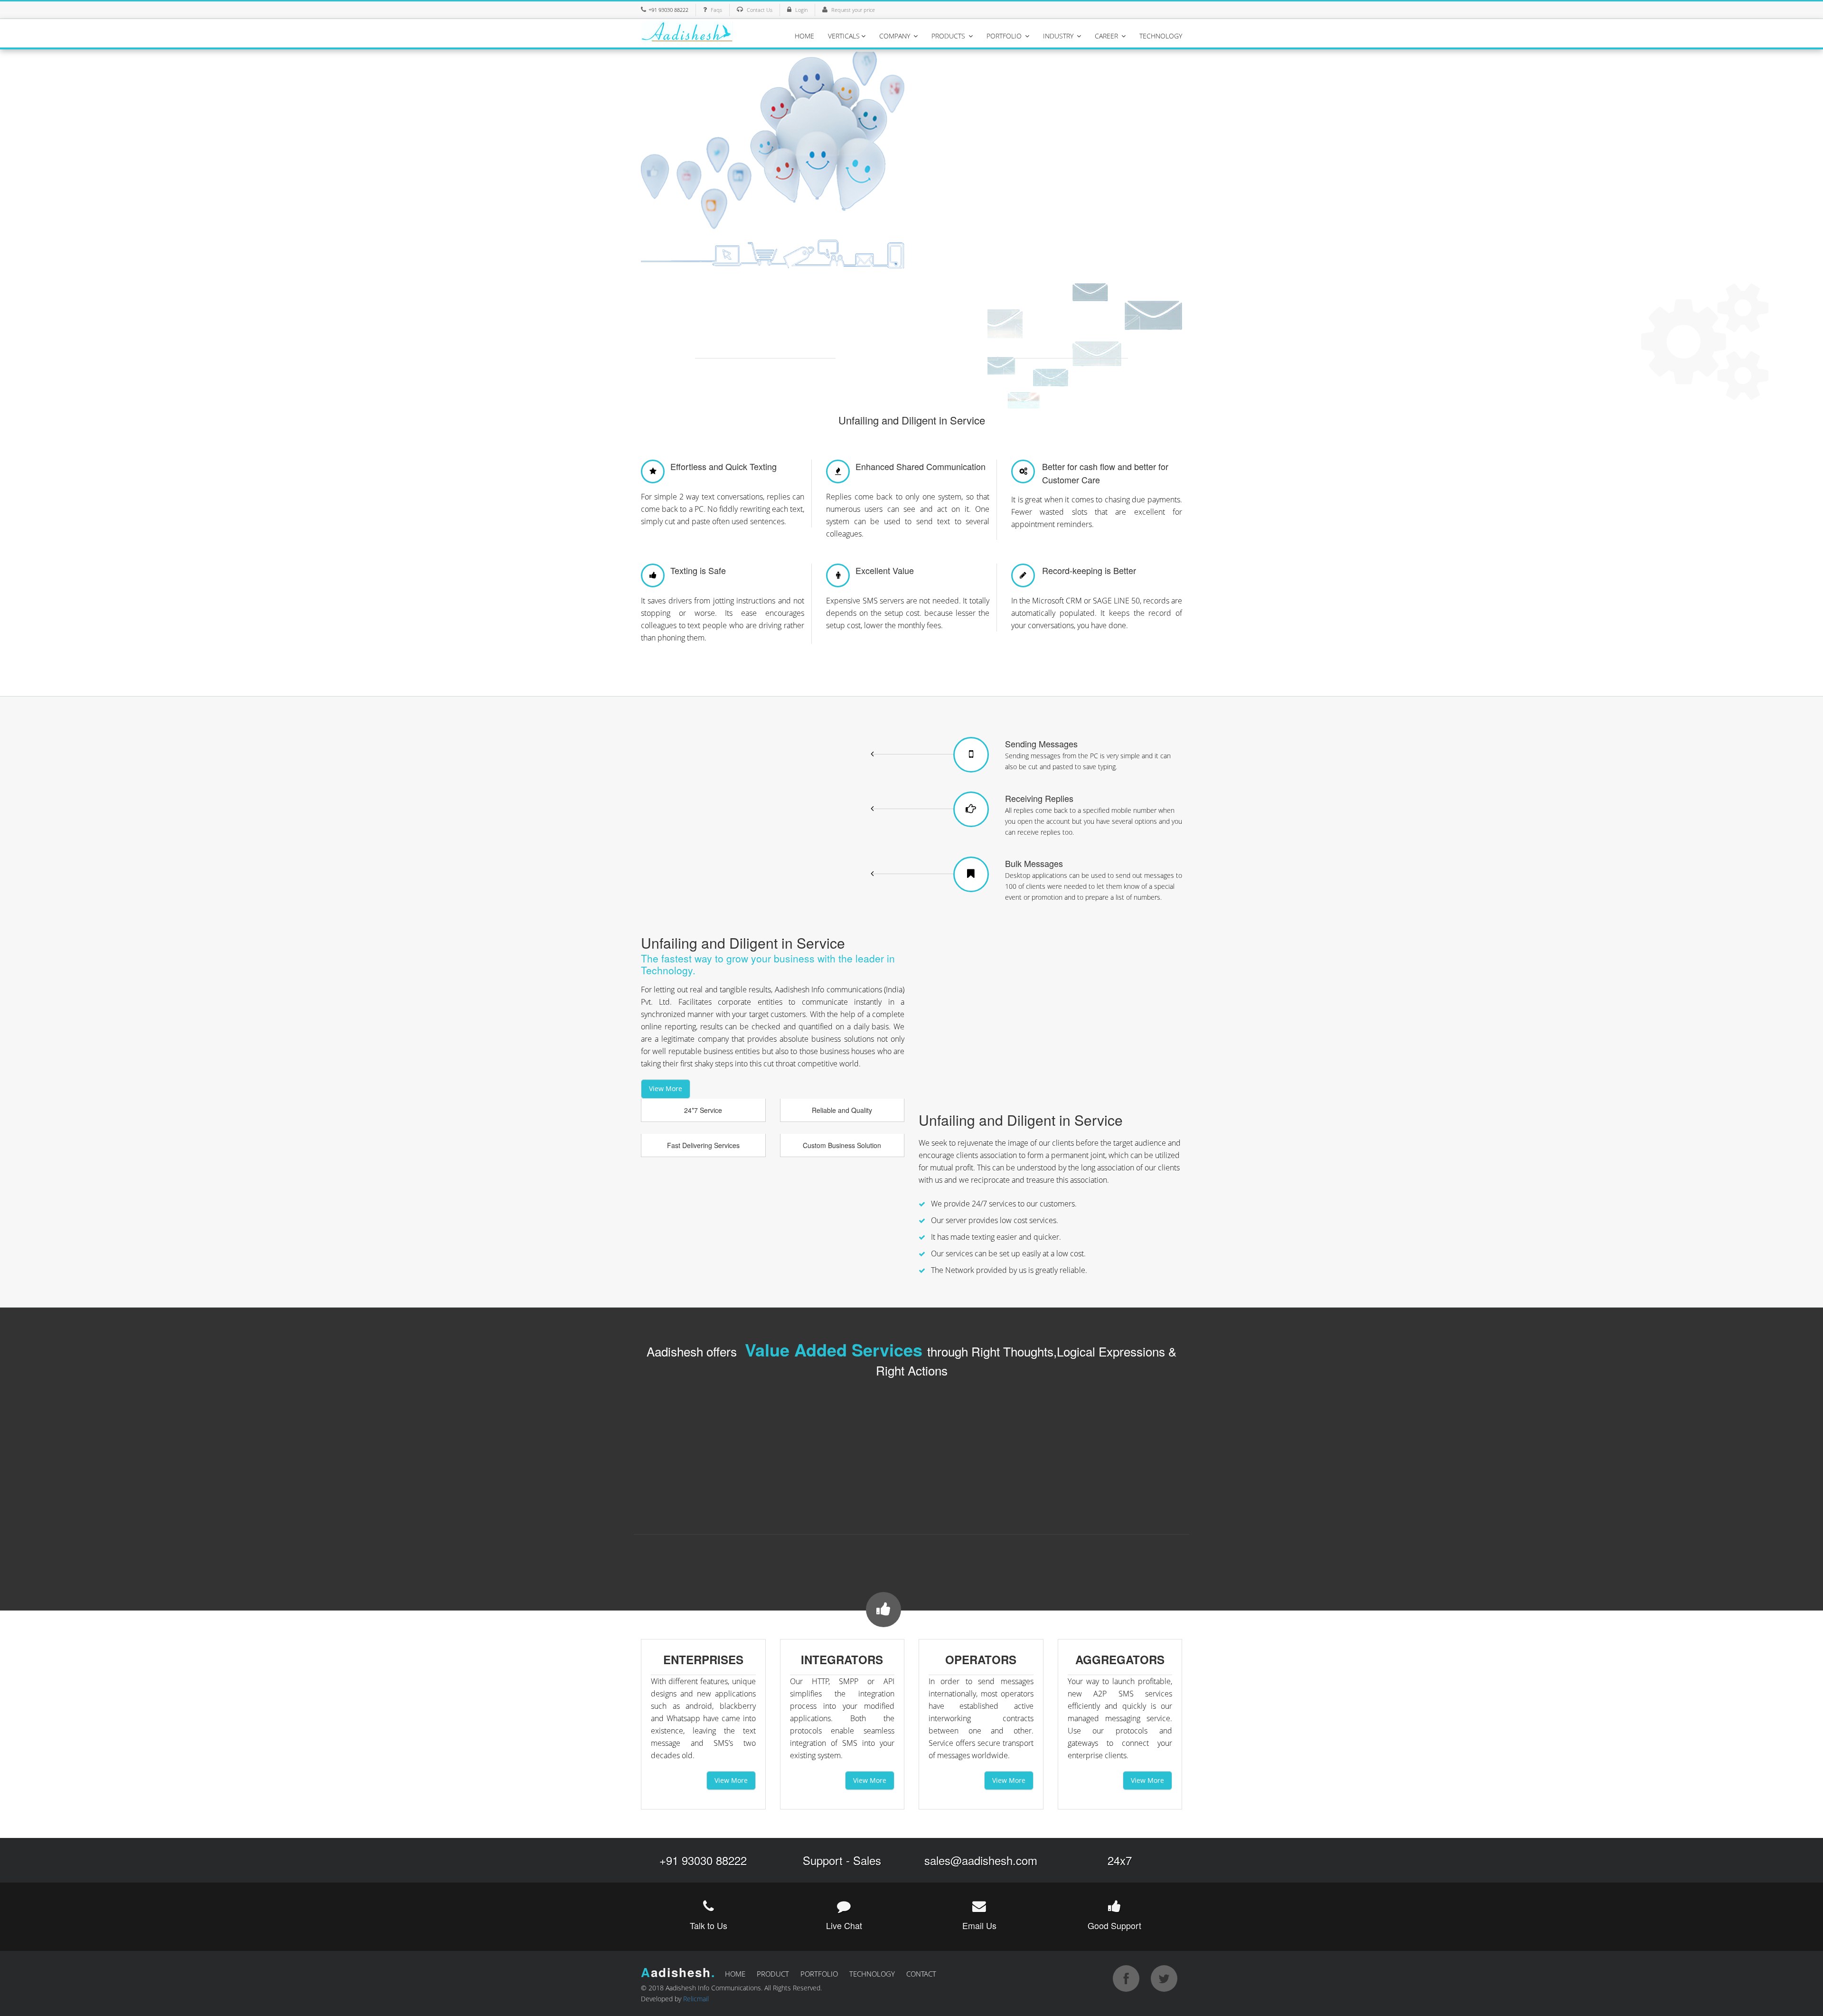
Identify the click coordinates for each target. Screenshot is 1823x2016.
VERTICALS (844, 36)
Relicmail (696, 1999)
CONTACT (921, 1974)
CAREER (1107, 36)
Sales (867, 1860)
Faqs (716, 10)
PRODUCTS (949, 36)
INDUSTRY (1059, 36)
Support (823, 1860)
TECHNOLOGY (1161, 36)
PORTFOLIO (1005, 36)
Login (801, 10)
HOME (804, 36)
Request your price (853, 10)
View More (666, 1088)
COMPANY (896, 36)
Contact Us (760, 10)
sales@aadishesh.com (981, 1860)
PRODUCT (773, 1974)
